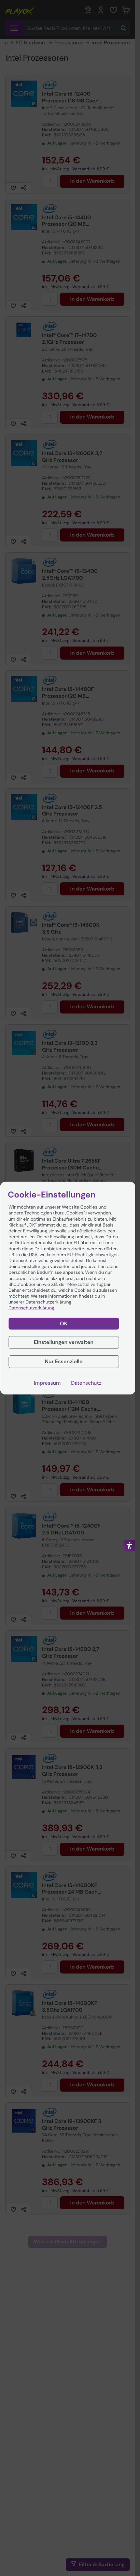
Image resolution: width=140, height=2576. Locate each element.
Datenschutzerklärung (32, 1308)
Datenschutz (86, 1383)
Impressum (47, 1383)
